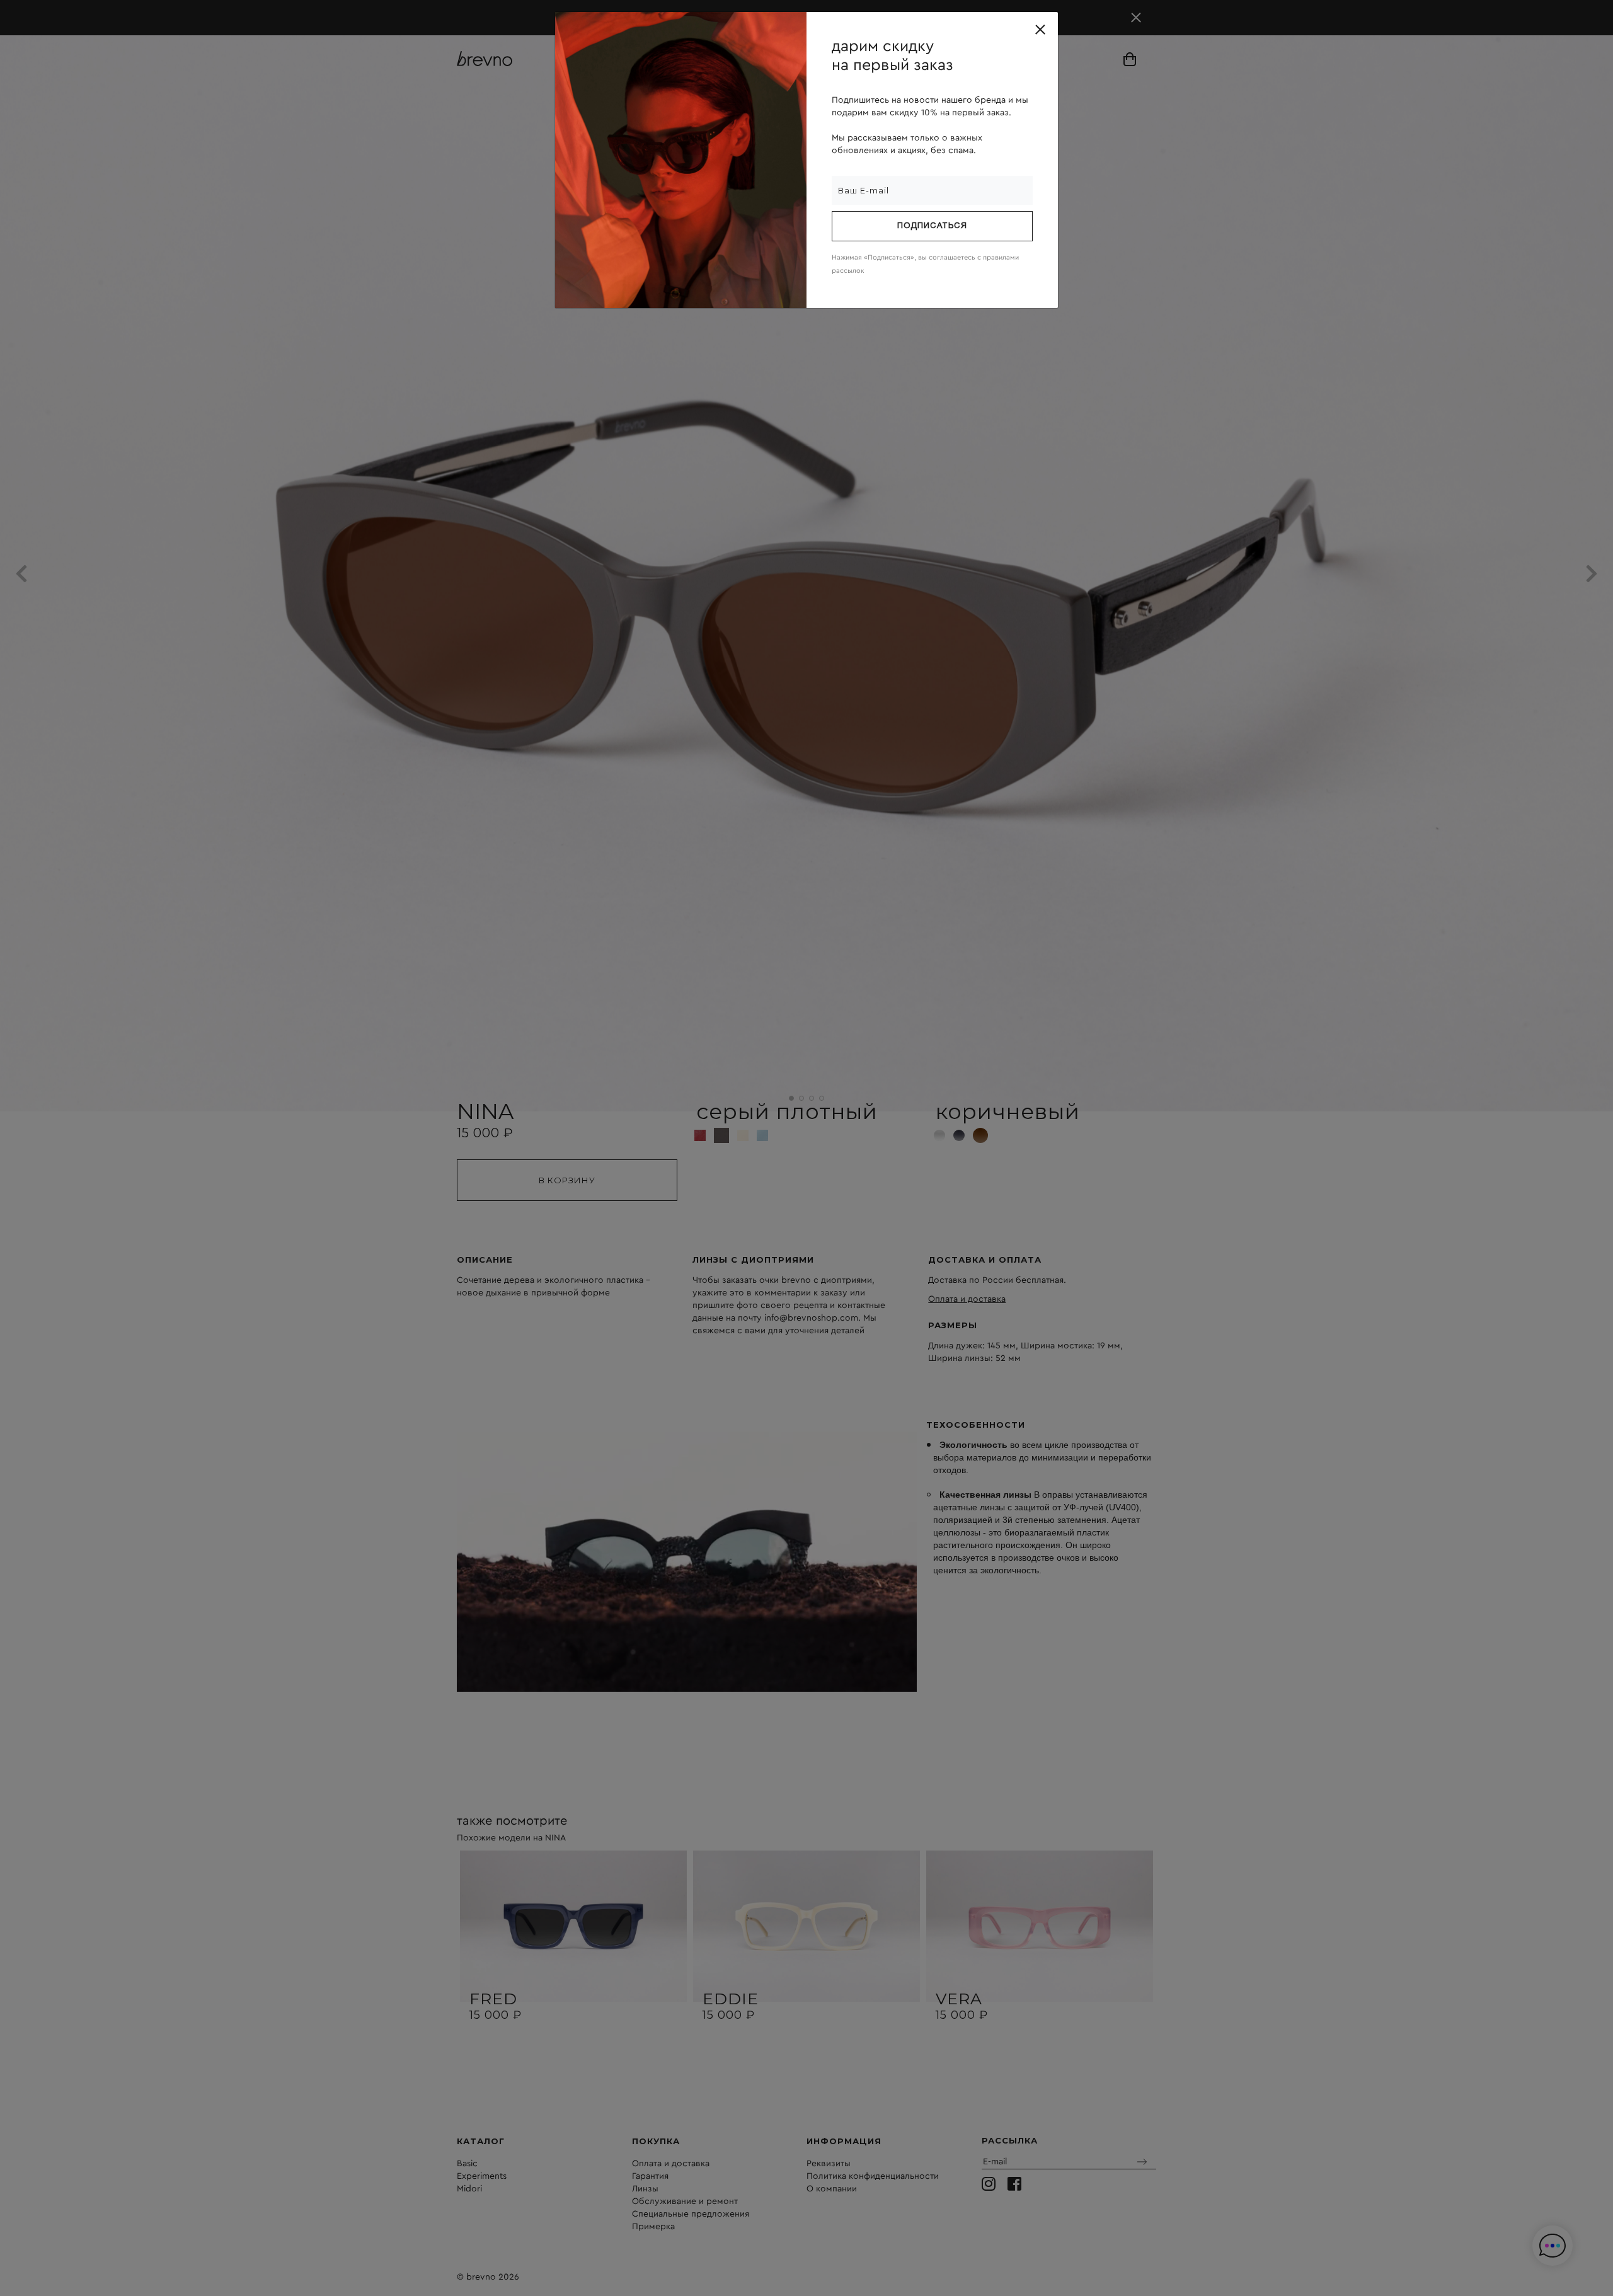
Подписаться (932, 226)
